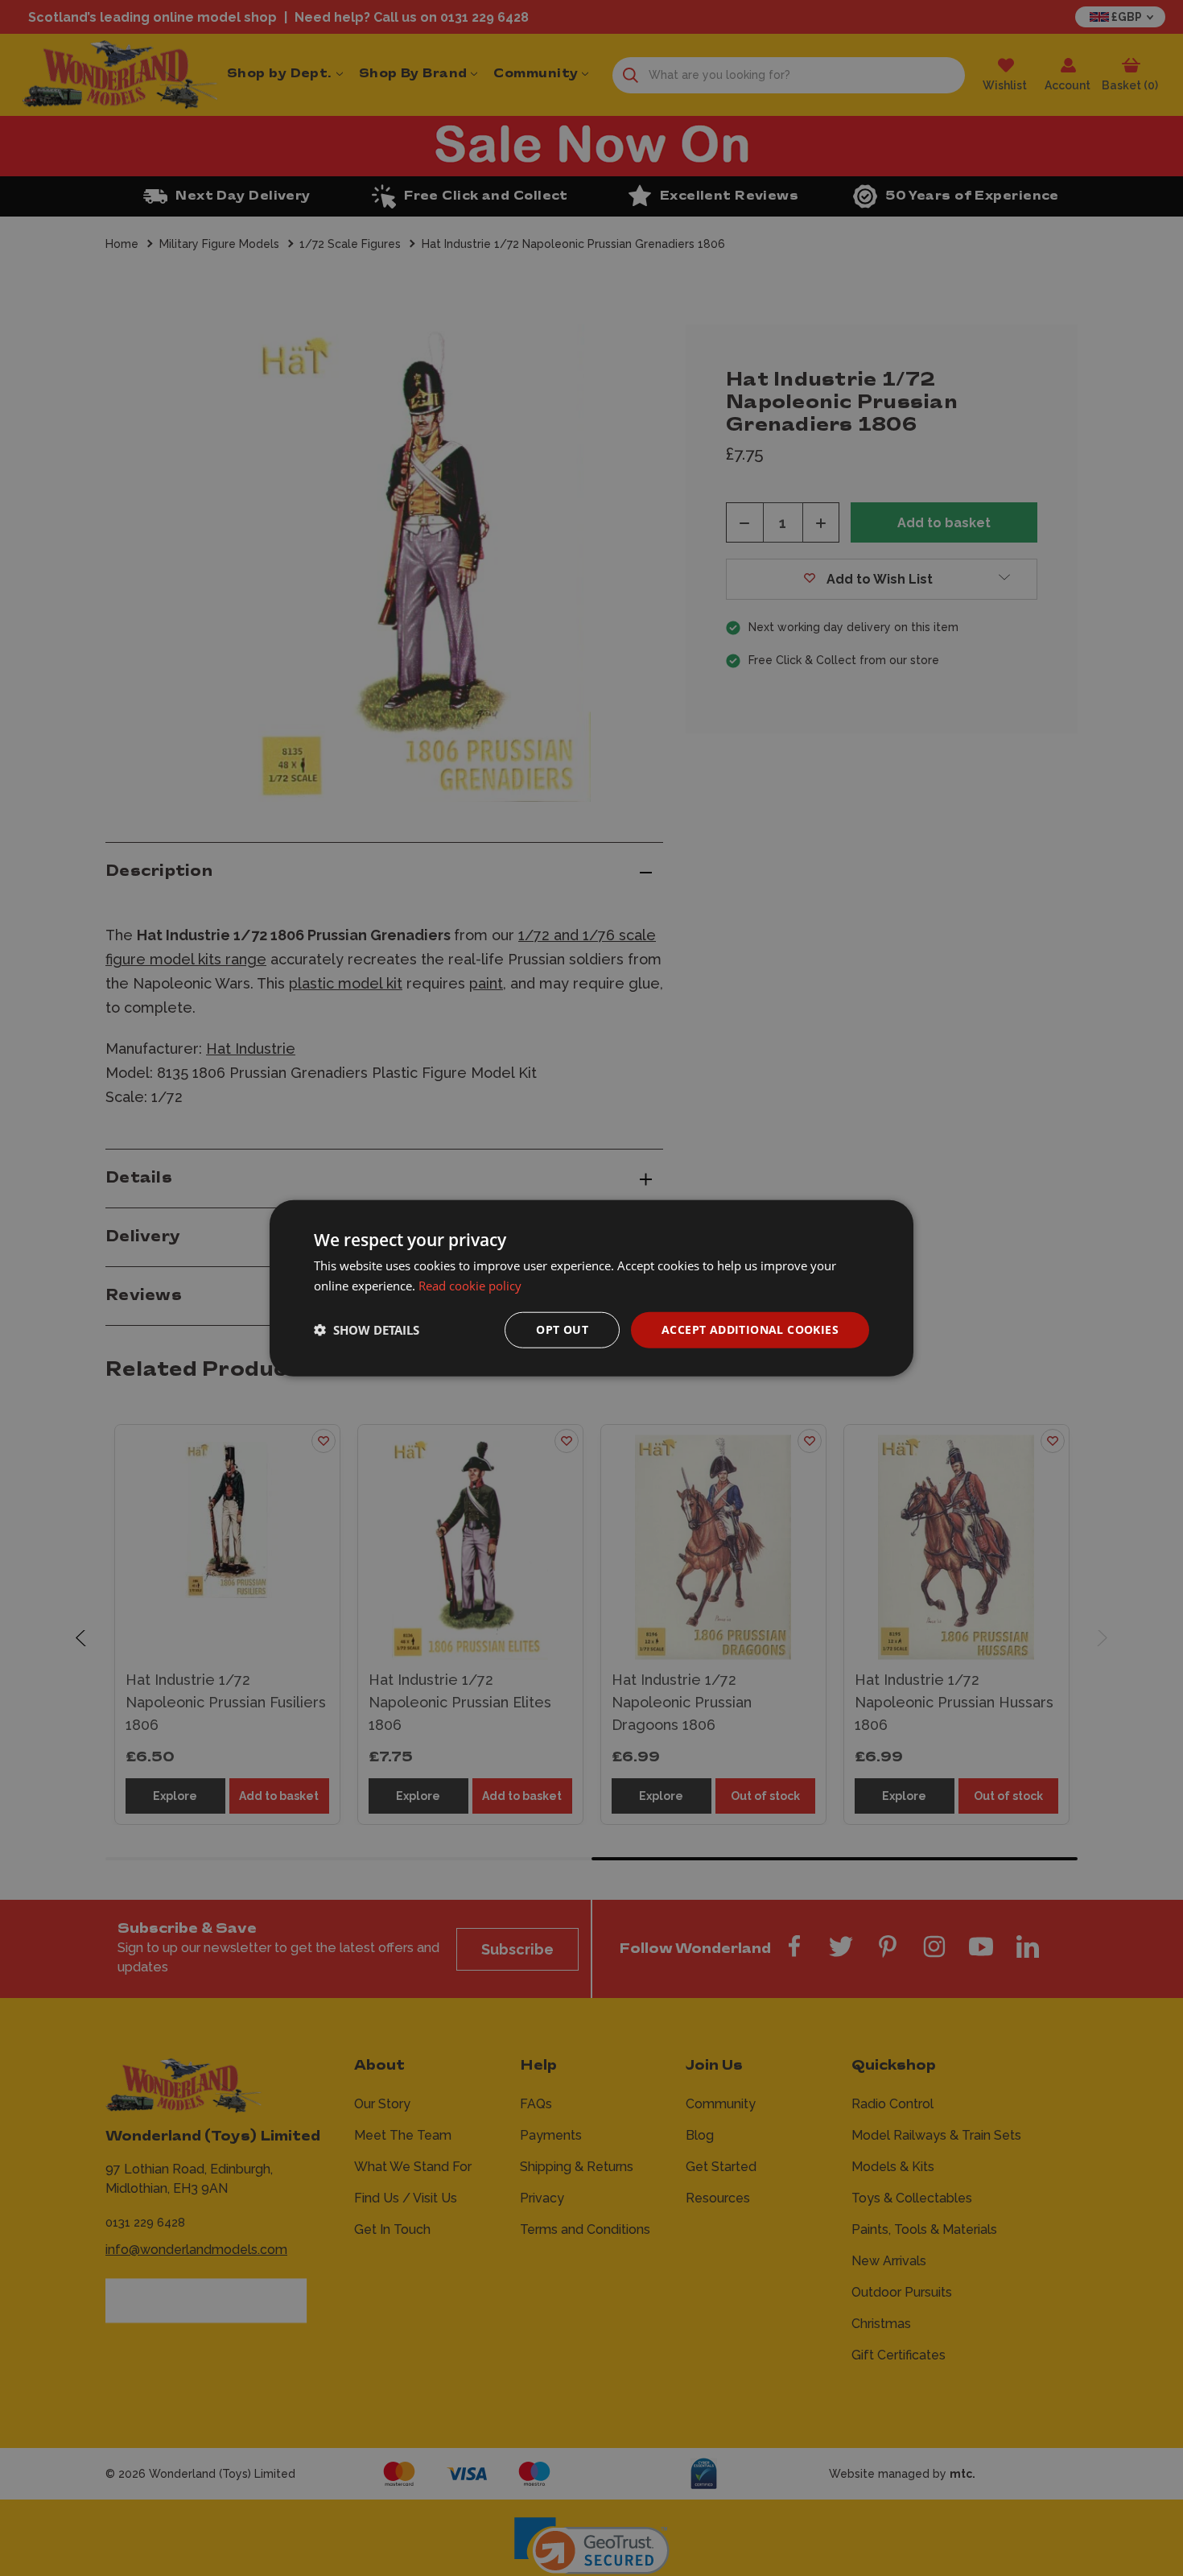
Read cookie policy (470, 1286)
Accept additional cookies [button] (750, 1329)
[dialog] (591, 1288)
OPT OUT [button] (562, 1329)
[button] (367, 1330)
